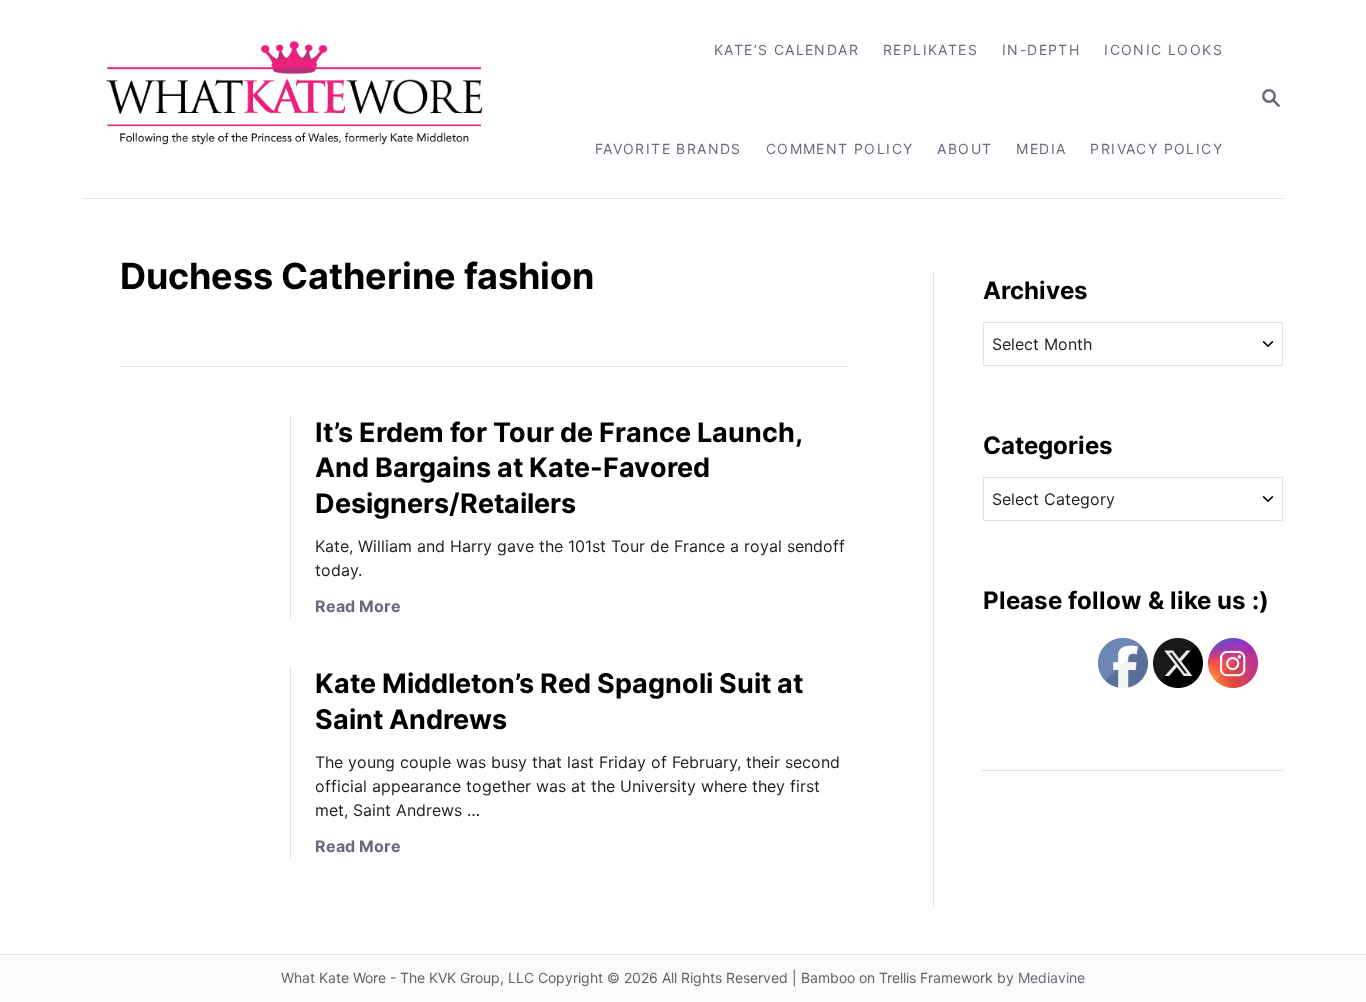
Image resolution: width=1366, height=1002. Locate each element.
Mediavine (1051, 977)
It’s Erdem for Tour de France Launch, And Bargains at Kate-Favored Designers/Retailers (558, 468)
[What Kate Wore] (307, 99)
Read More (358, 606)
